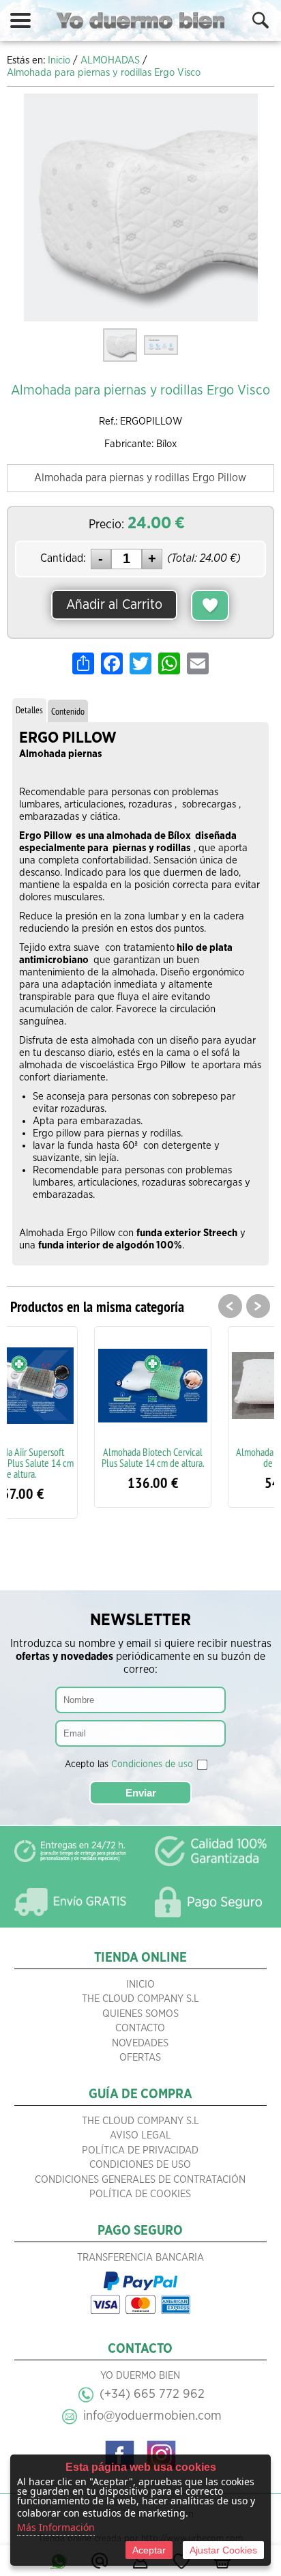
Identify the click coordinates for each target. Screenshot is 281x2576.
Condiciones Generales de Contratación (140, 2180)
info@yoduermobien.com (152, 2416)
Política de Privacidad (140, 2150)
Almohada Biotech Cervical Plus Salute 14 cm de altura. (78, 1457)
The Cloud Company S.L (140, 1999)
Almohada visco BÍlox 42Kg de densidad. (212, 1457)
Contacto (140, 2028)
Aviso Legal (140, 2135)
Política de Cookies (140, 2194)
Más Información (56, 2527)
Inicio (140, 1985)
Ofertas (140, 2058)
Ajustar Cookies (223, 2550)
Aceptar (149, 2550)
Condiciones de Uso (140, 2165)
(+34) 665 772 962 (152, 2394)
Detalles (29, 710)
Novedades (140, 2043)
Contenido (68, 711)
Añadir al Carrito (114, 605)
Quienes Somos (140, 2014)
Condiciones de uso (152, 1764)
